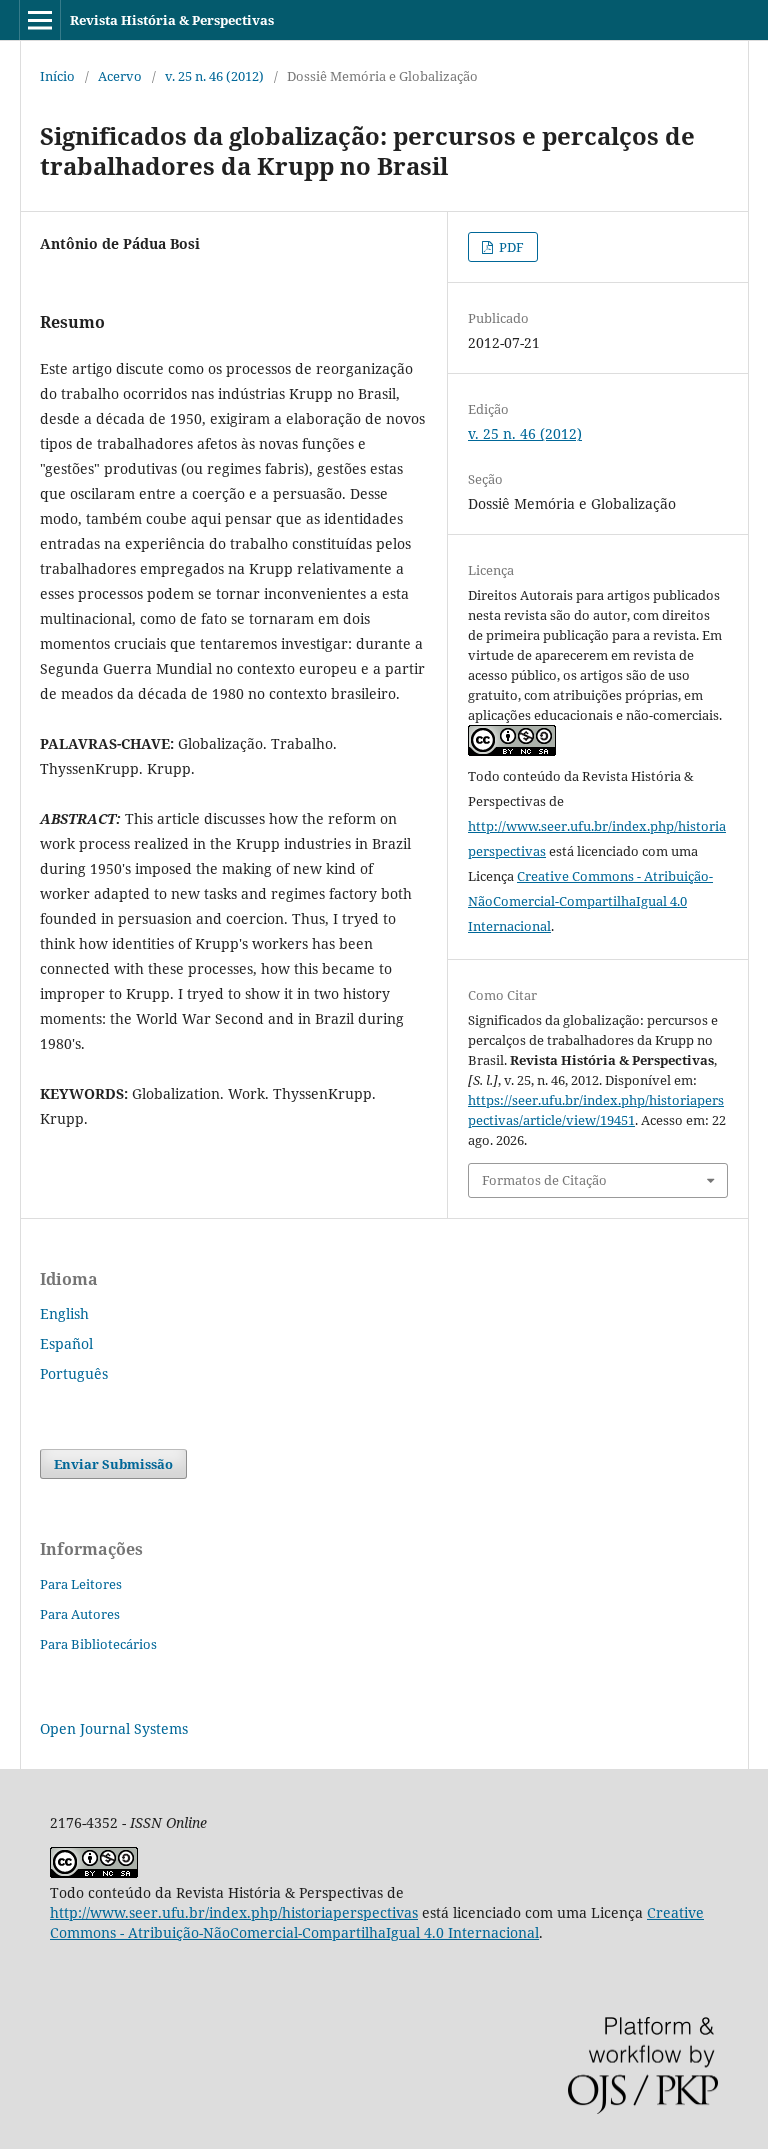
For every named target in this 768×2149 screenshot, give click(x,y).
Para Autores (80, 1614)
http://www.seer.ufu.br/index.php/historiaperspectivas (234, 1912)
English (64, 1313)
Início (57, 76)
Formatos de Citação (544, 1180)
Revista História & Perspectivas (172, 20)
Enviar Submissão (113, 1464)
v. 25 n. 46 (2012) (214, 76)
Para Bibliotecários (98, 1644)
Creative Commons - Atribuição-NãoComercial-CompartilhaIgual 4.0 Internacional (590, 901)
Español (66, 1343)
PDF (510, 247)
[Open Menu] (40, 20)
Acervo (120, 76)
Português (74, 1373)
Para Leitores (81, 1584)
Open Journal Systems (114, 1728)
